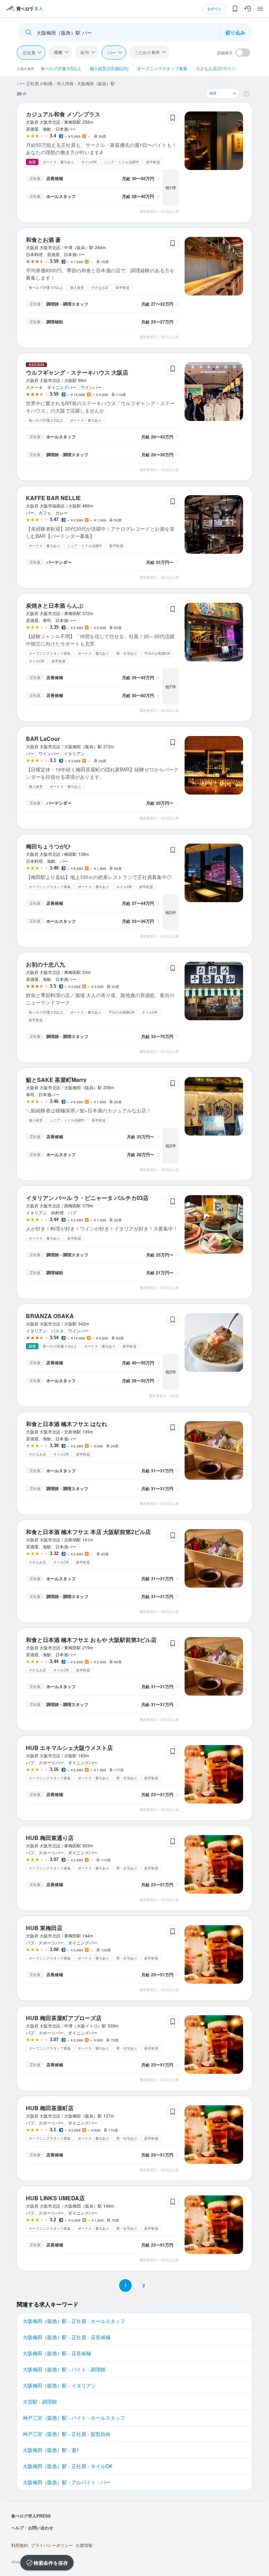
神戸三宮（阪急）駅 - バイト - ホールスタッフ (74, 2418)
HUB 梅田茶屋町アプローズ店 (64, 2018)
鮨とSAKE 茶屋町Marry (56, 1080)
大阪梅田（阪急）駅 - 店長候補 (57, 2353)
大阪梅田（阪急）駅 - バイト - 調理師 (64, 2369)
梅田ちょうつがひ (48, 846)
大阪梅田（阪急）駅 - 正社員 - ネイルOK (68, 2466)
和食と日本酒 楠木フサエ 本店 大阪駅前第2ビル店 (88, 1532)
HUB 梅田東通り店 (50, 1838)
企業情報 (84, 2545)
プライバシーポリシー (52, 2545)
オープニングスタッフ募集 (162, 68)
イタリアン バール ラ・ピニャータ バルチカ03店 (87, 1198)
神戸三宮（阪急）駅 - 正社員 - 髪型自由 (67, 2434)
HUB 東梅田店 (44, 1928)
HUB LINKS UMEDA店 (55, 2198)
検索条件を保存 (51, 2563)
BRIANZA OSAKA (50, 1316)
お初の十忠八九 (46, 964)
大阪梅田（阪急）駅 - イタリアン (59, 2385)
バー (112, 52)
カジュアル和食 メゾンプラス (63, 114)
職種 (58, 52)
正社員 (29, 52)
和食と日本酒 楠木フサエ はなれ (67, 1424)
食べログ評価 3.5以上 (61, 68)
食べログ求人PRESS (31, 2516)
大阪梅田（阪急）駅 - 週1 (51, 2450)
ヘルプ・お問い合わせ (32, 2528)
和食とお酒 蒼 (43, 240)
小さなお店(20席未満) (216, 68)
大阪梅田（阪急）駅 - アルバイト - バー (67, 2482)
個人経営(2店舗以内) (109, 68)
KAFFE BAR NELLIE (53, 498)
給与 (85, 52)
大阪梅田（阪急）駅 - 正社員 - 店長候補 (67, 2337)
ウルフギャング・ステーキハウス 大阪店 (77, 372)
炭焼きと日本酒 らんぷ (55, 605)
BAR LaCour (43, 739)
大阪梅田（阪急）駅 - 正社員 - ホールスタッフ (74, 2321)
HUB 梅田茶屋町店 (50, 2108)
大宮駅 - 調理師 (40, 2401)
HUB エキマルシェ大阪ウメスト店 (69, 1748)
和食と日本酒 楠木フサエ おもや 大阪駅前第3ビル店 (91, 1640)
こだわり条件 (147, 52)
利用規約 (20, 2545)
